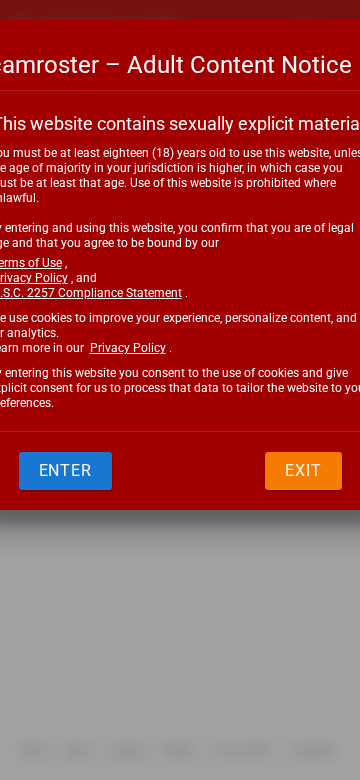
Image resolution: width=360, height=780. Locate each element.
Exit (303, 470)
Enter (66, 470)
